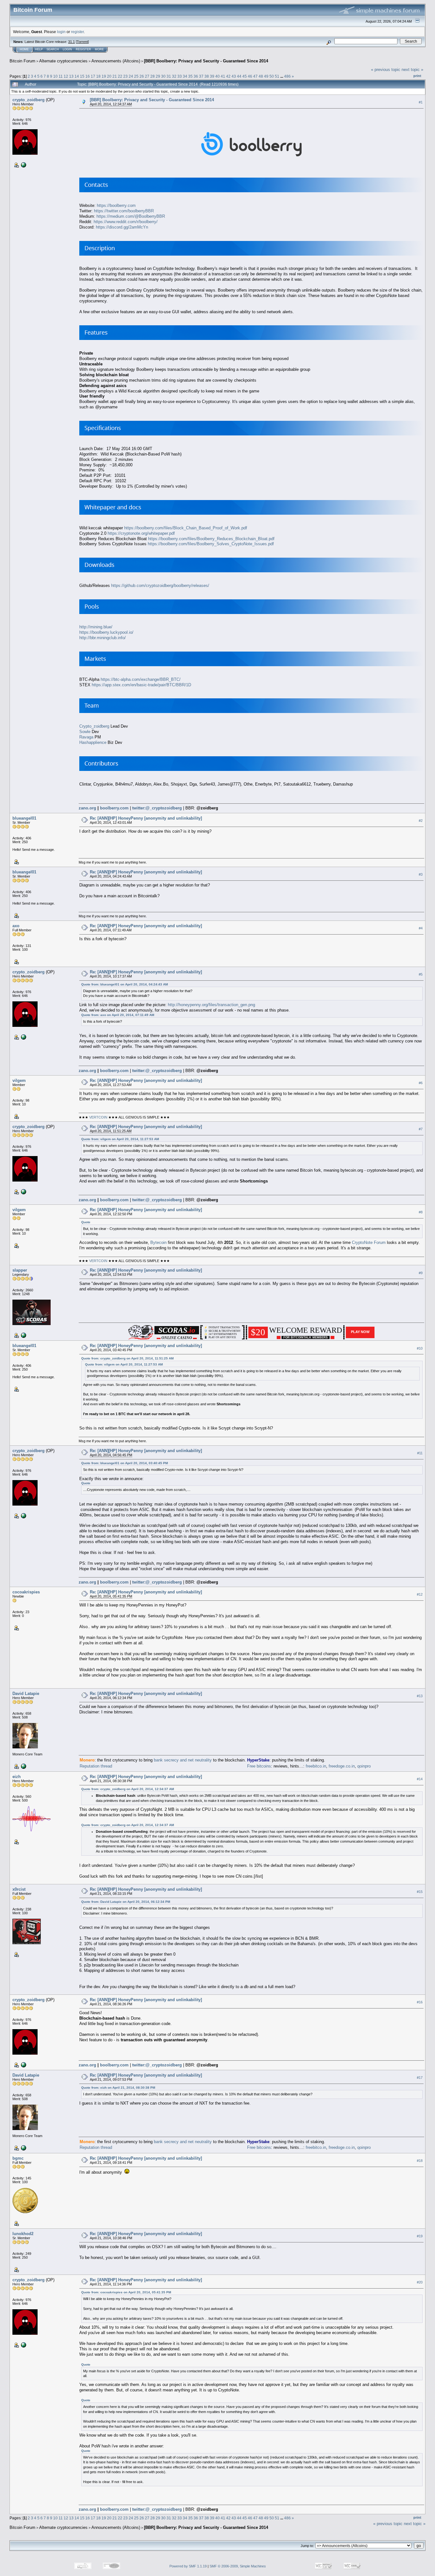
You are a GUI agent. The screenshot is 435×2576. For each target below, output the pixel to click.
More (99, 49)
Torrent (82, 42)
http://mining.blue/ (96, 627)
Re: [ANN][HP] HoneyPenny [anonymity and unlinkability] (146, 818)
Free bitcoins (259, 1766)
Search (53, 49)
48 (261, 76)
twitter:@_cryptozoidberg (157, 808)
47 (255, 76)
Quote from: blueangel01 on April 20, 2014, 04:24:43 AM (125, 984)
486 (287, 76)
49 (266, 76)
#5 (421, 974)
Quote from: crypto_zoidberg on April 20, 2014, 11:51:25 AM (127, 1358)
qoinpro (364, 1766)
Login (67, 49)
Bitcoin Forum (22, 61)
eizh (17, 1777)
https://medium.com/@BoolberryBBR (131, 216)
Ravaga (86, 737)
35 (190, 76)
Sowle (85, 732)
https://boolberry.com (116, 205)
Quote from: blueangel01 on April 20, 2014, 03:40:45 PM (125, 1463)
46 (250, 76)
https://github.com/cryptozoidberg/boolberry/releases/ (160, 586)
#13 (420, 1696)
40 (217, 76)
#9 (421, 1273)
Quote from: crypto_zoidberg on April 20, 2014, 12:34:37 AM (128, 1789)
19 (104, 76)
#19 (420, 2236)
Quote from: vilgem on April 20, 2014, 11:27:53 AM (120, 1139)
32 (174, 76)
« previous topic (386, 70)
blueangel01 (24, 818)
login (61, 32)
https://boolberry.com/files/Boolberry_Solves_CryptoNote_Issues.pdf (211, 544)
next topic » (412, 70)
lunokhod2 (23, 2234)
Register (83, 49)
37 (201, 76)
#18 (420, 2161)
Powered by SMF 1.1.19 (188, 2566)
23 (125, 76)
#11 (420, 1453)
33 (180, 76)
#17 (420, 2078)
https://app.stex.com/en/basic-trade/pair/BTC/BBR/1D (141, 685)
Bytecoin (158, 1242)
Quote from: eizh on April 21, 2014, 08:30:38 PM (118, 2088)
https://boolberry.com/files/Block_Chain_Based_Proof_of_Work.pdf (186, 528)
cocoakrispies (26, 1592)
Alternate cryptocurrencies (63, 61)
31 (169, 76)
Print (417, 76)
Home (24, 49)
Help (39, 49)
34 (185, 76)
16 (88, 76)
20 (109, 76)
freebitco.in (316, 1766)
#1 (421, 102)
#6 (421, 1083)
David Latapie (26, 1694)
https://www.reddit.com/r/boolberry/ (126, 222)
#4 (421, 928)
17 (93, 76)
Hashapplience (93, 742)
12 (66, 76)
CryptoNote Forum (369, 1242)
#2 (421, 821)
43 (234, 76)
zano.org (87, 808)
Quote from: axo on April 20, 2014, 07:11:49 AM (118, 1015)
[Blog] (23, 1766)
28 (153, 76)
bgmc (18, 2158)
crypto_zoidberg (29, 100)
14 (77, 76)
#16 (420, 2002)
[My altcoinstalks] (23, 1335)
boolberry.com (114, 808)
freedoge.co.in (342, 1766)
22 (120, 76)
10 (55, 76)
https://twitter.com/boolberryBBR (124, 211)
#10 (420, 1348)
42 (228, 76)
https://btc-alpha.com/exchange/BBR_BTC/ (141, 679)
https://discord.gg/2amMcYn (122, 227)
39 (212, 76)
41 (223, 76)
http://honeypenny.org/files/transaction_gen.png (211, 1005)
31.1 (71, 42)
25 (136, 76)
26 (142, 76)
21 (115, 76)
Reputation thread (96, 1766)
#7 (421, 1129)
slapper (20, 1270)
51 (277, 76)
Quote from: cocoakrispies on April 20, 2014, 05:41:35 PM (126, 2292)
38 (207, 76)
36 (196, 76)
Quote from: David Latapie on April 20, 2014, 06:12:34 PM (126, 1902)
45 (245, 76)
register (77, 32)
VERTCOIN (98, 1117)
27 (147, 76)
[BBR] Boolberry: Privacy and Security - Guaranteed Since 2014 (206, 61)
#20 (420, 2282)
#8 (421, 1212)
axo (16, 926)
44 (239, 76)
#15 (420, 1892)
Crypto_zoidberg (94, 726)
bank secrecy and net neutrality (183, 1760)
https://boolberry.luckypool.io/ (106, 632)
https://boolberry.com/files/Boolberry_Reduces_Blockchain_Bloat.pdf (211, 539)
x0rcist (19, 1889)
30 (163, 76)
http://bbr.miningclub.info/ (103, 638)
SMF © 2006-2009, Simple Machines (238, 2566)
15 (82, 76)
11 (61, 76)
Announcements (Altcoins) (116, 61)
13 (71, 76)
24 (131, 76)
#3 (421, 874)
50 (272, 76)
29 (158, 76)
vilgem (19, 1080)
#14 (420, 1779)
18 (98, 76)
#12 (420, 1594)
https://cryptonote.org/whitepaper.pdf (141, 533)
